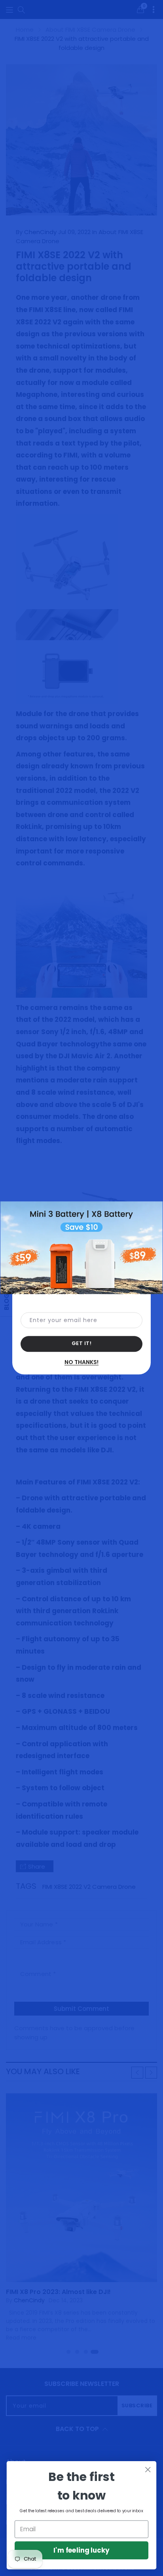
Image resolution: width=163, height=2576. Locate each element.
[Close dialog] (148, 2470)
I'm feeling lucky (81, 2550)
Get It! (82, 1344)
